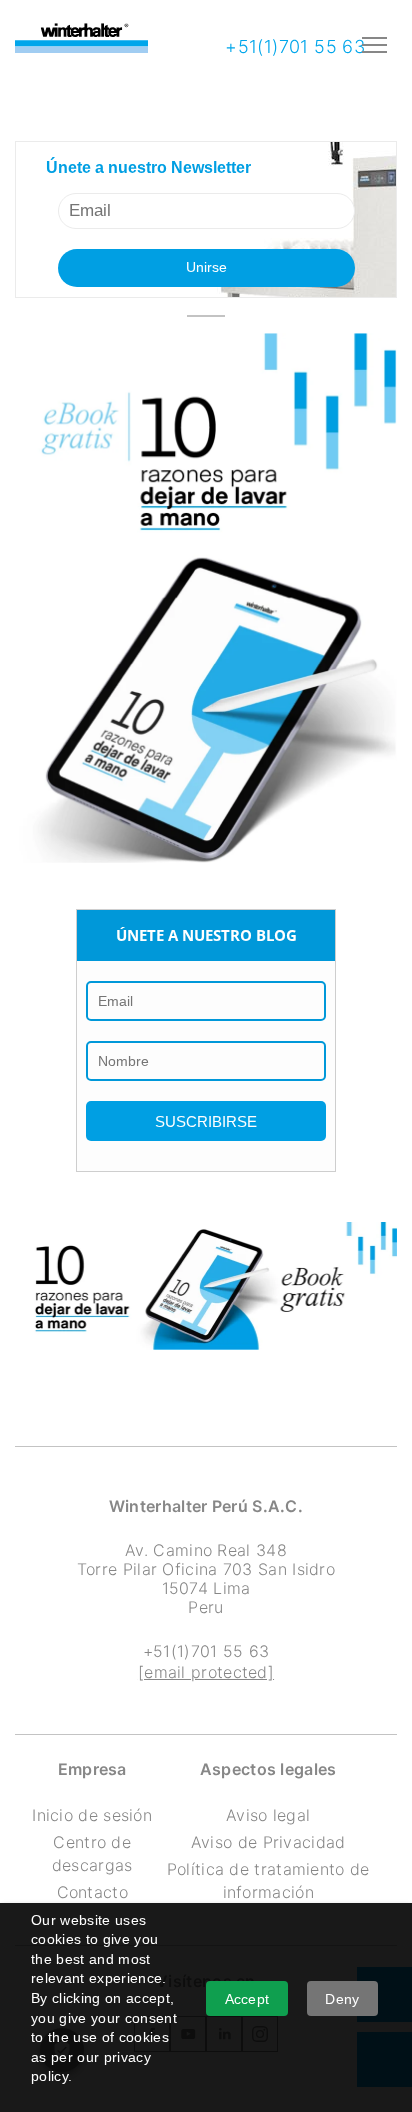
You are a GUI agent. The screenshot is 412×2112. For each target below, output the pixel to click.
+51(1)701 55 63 (292, 46)
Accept (247, 1999)
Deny (342, 1999)
